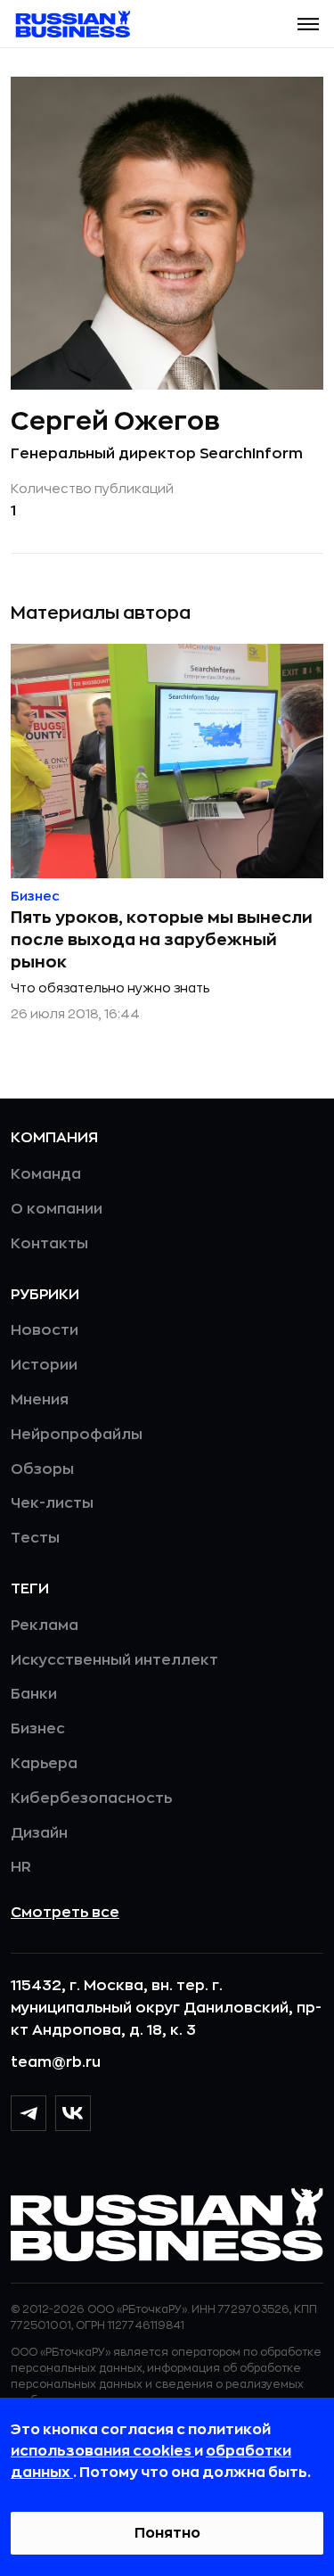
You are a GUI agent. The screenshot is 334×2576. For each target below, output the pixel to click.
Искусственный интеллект (114, 1660)
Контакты (49, 1244)
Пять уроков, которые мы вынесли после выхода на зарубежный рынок (162, 940)
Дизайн (39, 1833)
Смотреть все (65, 1913)
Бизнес (38, 1729)
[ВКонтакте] (73, 2113)
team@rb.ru (56, 2062)
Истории (44, 1365)
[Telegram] (29, 2113)
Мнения (40, 1400)
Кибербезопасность (91, 1798)
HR (21, 1867)
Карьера (44, 1764)
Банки (34, 1694)
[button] (308, 24)
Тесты (35, 1538)
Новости (45, 1330)
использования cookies (102, 2451)
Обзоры (42, 1469)
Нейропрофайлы (77, 1435)
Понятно (167, 2533)
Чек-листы (52, 1503)
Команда (46, 1174)
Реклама (45, 1625)
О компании (57, 1209)
